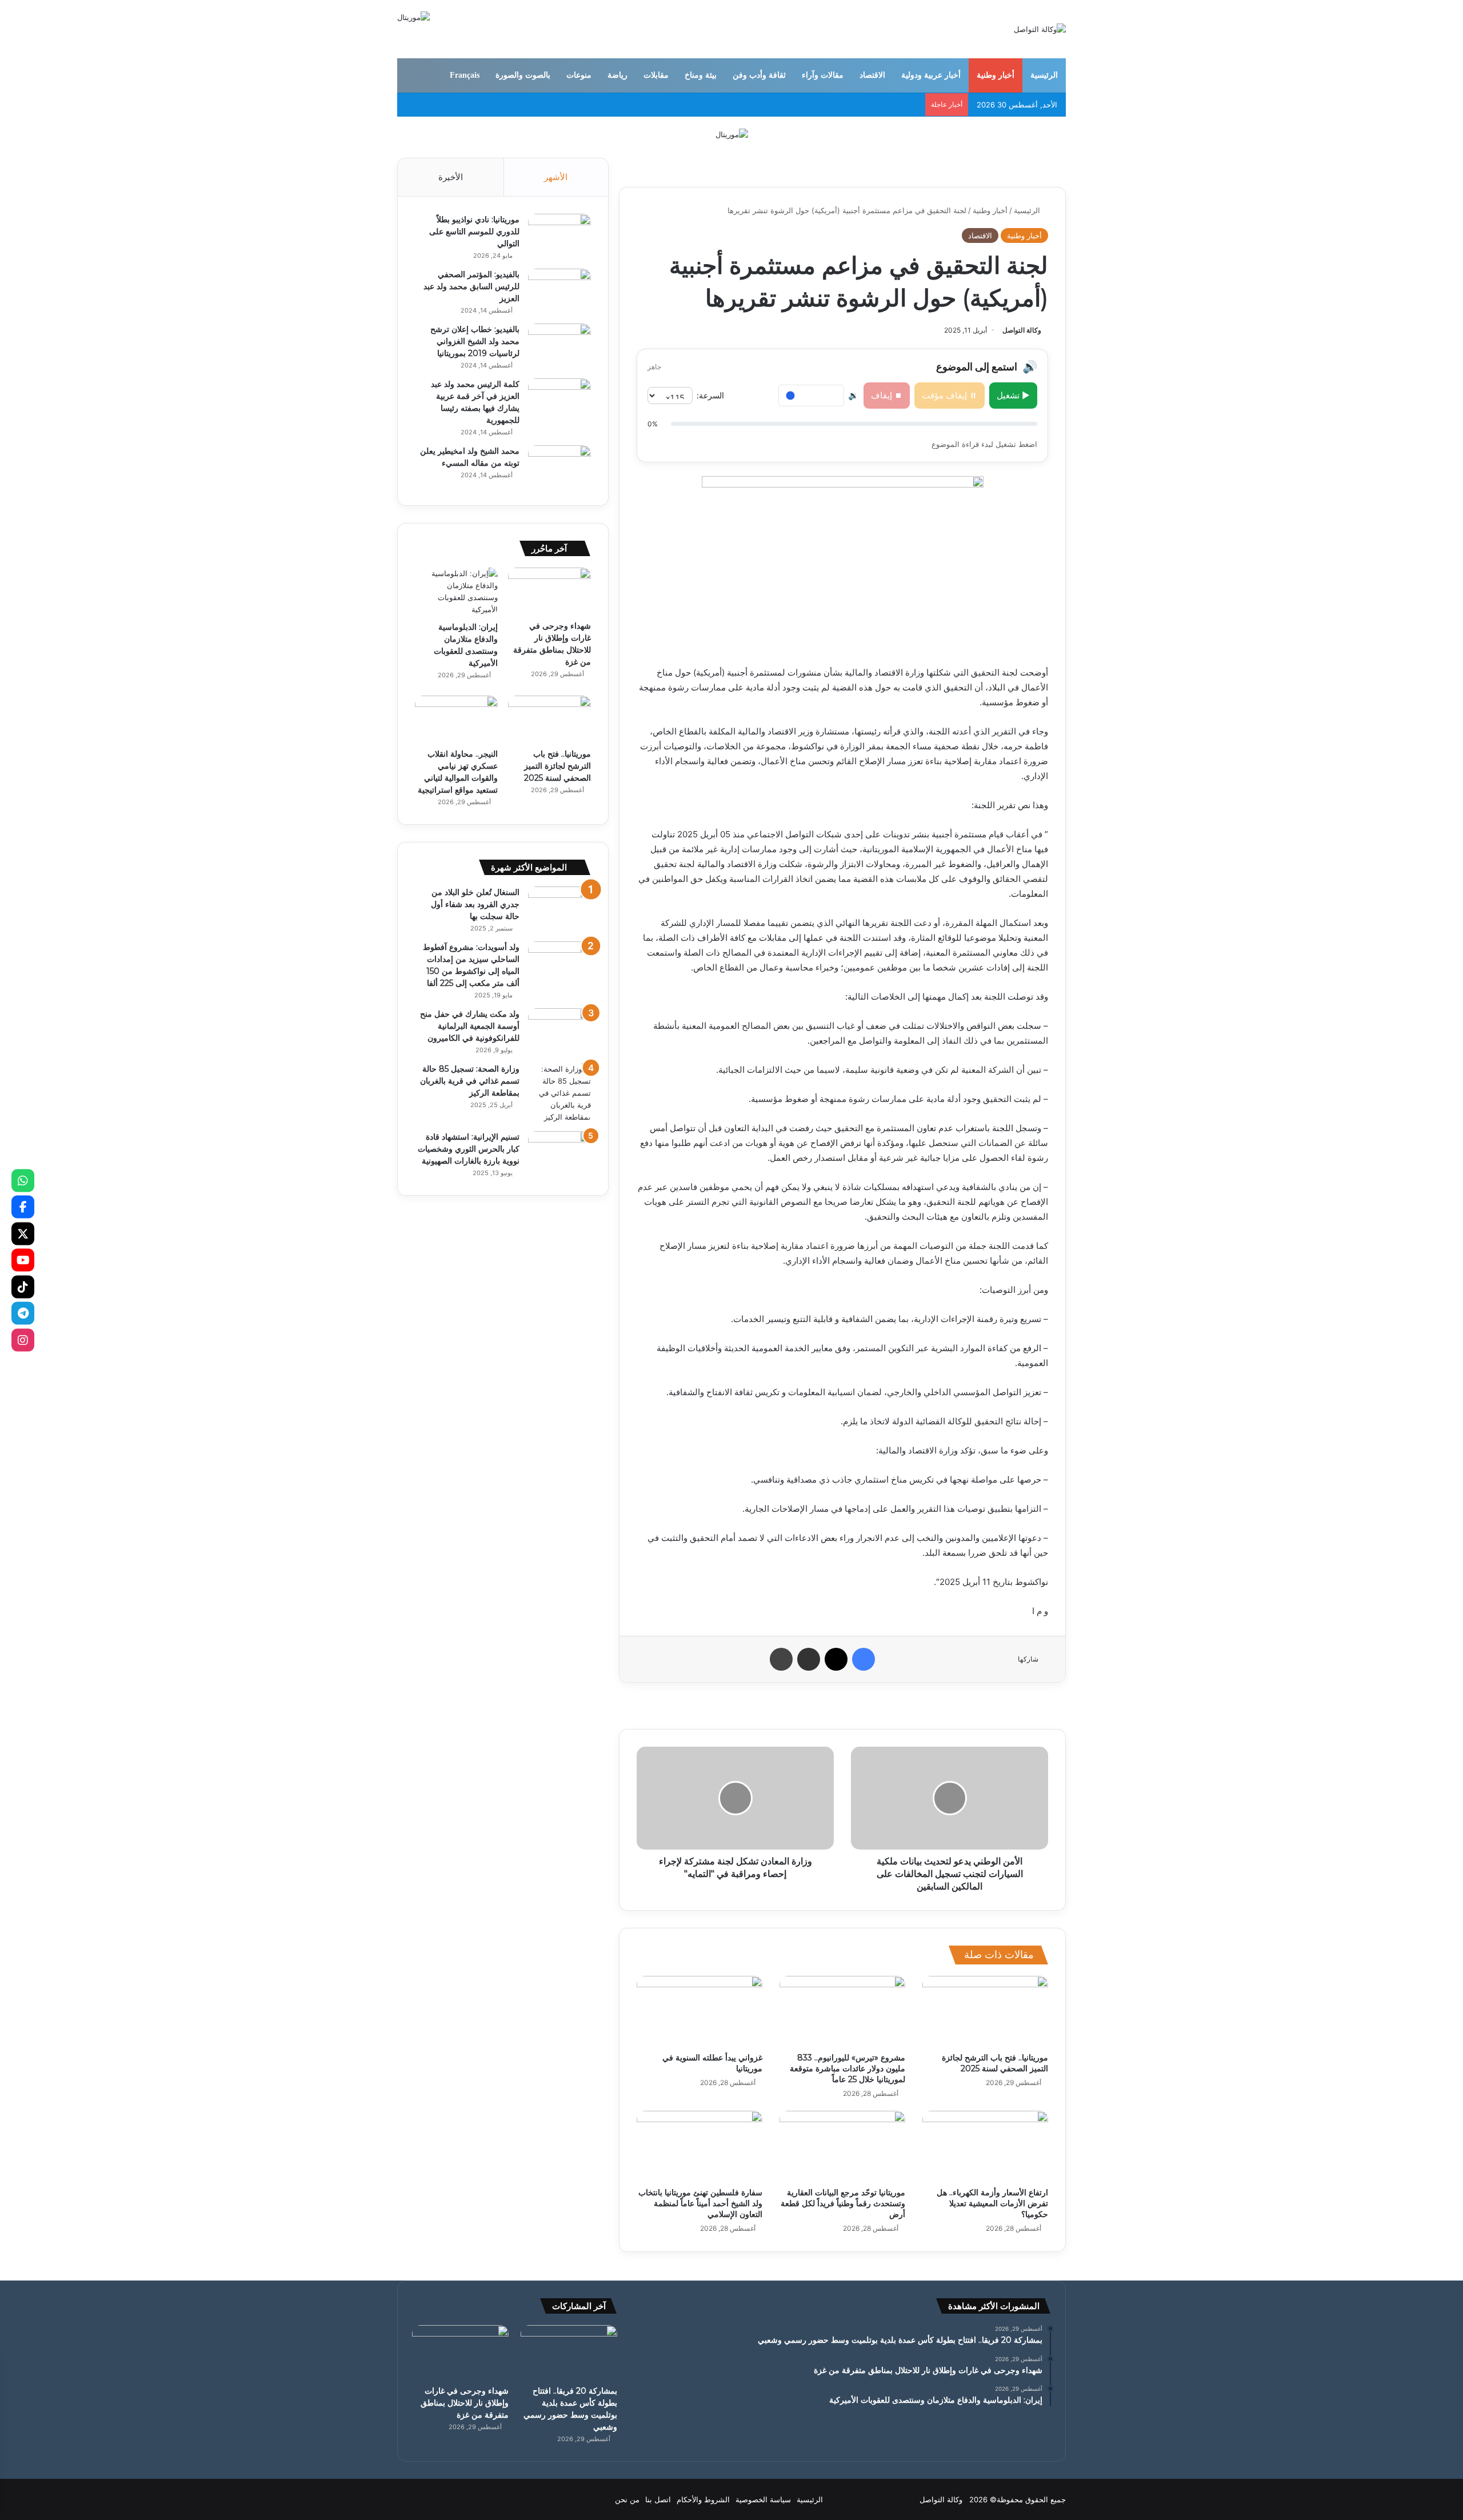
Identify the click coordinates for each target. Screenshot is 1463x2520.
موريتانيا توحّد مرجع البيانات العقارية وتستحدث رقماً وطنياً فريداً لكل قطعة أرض (843, 2203)
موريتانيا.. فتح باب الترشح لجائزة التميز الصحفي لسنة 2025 (995, 2063)
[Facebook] (23, 1207)
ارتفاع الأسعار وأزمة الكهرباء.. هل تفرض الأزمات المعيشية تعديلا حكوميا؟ (992, 2203)
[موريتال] (732, 134)
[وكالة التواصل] (1040, 29)
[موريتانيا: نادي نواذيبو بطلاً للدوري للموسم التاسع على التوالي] (559, 235)
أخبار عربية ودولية (931, 75)
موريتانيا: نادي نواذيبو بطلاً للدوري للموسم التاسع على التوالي (474, 231)
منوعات (579, 75)
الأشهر (556, 177)
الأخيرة (451, 177)
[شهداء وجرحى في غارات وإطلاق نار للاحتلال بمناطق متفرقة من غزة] (549, 591)
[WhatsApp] (23, 1180)
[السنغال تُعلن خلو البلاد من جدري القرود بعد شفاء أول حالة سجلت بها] (559, 908)
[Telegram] (23, 1313)
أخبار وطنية (996, 75)
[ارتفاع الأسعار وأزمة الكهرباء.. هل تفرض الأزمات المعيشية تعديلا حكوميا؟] (985, 2146)
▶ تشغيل (1013, 395)
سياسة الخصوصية (763, 2499)
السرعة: (710, 395)
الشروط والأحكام (703, 2499)
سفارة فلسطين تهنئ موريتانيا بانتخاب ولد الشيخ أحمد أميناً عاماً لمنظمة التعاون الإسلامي (700, 2203)
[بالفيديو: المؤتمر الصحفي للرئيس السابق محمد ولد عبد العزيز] (559, 290)
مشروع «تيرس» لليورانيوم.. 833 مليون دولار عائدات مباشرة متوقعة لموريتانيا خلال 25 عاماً (848, 2068)
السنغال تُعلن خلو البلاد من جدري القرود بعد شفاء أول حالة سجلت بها (475, 904)
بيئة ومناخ (701, 75)
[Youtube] (23, 1260)
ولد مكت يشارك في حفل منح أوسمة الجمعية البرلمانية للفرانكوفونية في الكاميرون (470, 1026)
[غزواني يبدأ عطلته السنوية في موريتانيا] (699, 2011)
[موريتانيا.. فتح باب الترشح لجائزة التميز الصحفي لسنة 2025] (985, 2011)
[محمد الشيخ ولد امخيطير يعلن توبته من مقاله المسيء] (559, 467)
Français (465, 75)
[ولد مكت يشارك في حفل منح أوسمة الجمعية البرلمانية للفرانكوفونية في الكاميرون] (559, 1030)
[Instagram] (23, 1340)
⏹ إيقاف (887, 395)
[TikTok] (23, 1287)
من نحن (627, 2499)
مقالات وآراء (823, 75)
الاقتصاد (872, 75)
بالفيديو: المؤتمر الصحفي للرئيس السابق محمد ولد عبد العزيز (471, 286)
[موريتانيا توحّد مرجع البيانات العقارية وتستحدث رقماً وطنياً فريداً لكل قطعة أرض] (842, 2146)
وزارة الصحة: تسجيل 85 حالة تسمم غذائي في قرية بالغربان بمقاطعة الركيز (470, 1081)
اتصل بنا (658, 2499)
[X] (23, 1233)
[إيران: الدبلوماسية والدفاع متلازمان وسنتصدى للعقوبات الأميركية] (456, 592)
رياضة (617, 75)
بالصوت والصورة (523, 75)
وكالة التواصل (1022, 330)
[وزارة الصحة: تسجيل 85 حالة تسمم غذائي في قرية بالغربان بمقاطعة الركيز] (559, 1093)
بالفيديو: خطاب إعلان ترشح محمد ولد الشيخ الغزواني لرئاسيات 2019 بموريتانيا (475, 341)
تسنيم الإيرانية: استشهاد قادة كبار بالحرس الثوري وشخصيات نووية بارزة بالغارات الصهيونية (469, 1149)
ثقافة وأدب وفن (759, 75)
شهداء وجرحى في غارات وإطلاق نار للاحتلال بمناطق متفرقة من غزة (465, 2403)
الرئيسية (1044, 75)
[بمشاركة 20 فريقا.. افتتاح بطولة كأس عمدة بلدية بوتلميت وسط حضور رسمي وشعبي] (569, 2352)
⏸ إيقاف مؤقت (950, 395)
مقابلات (656, 75)
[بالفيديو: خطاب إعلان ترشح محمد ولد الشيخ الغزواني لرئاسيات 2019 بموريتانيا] (559, 345)
